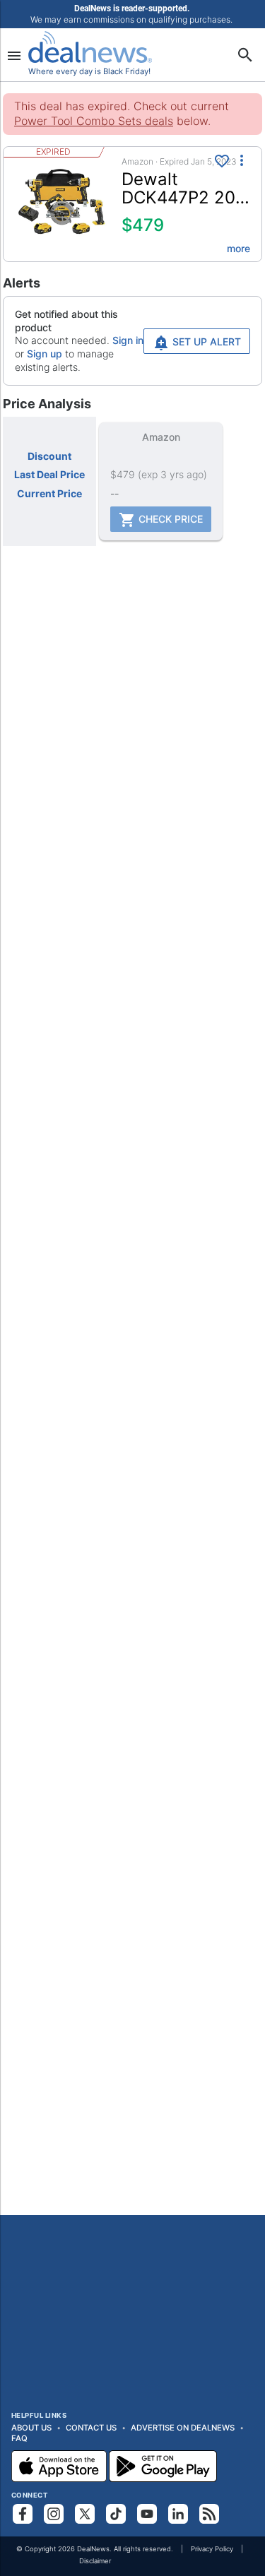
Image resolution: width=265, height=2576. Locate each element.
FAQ (19, 2438)
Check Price (169, 519)
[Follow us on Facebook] (23, 2514)
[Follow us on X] (85, 2514)
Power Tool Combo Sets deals (94, 121)
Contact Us (91, 2428)
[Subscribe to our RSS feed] (209, 2514)
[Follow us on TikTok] (116, 2514)
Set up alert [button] (205, 342)
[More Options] (242, 160)
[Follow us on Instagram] (54, 2514)
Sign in (128, 340)
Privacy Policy (212, 2549)
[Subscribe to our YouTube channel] (147, 2514)
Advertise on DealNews (183, 2428)
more (238, 248)
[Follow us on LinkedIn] (178, 2514)
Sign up (45, 354)
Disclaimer (95, 2561)
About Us (31, 2428)
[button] (132, 204)
